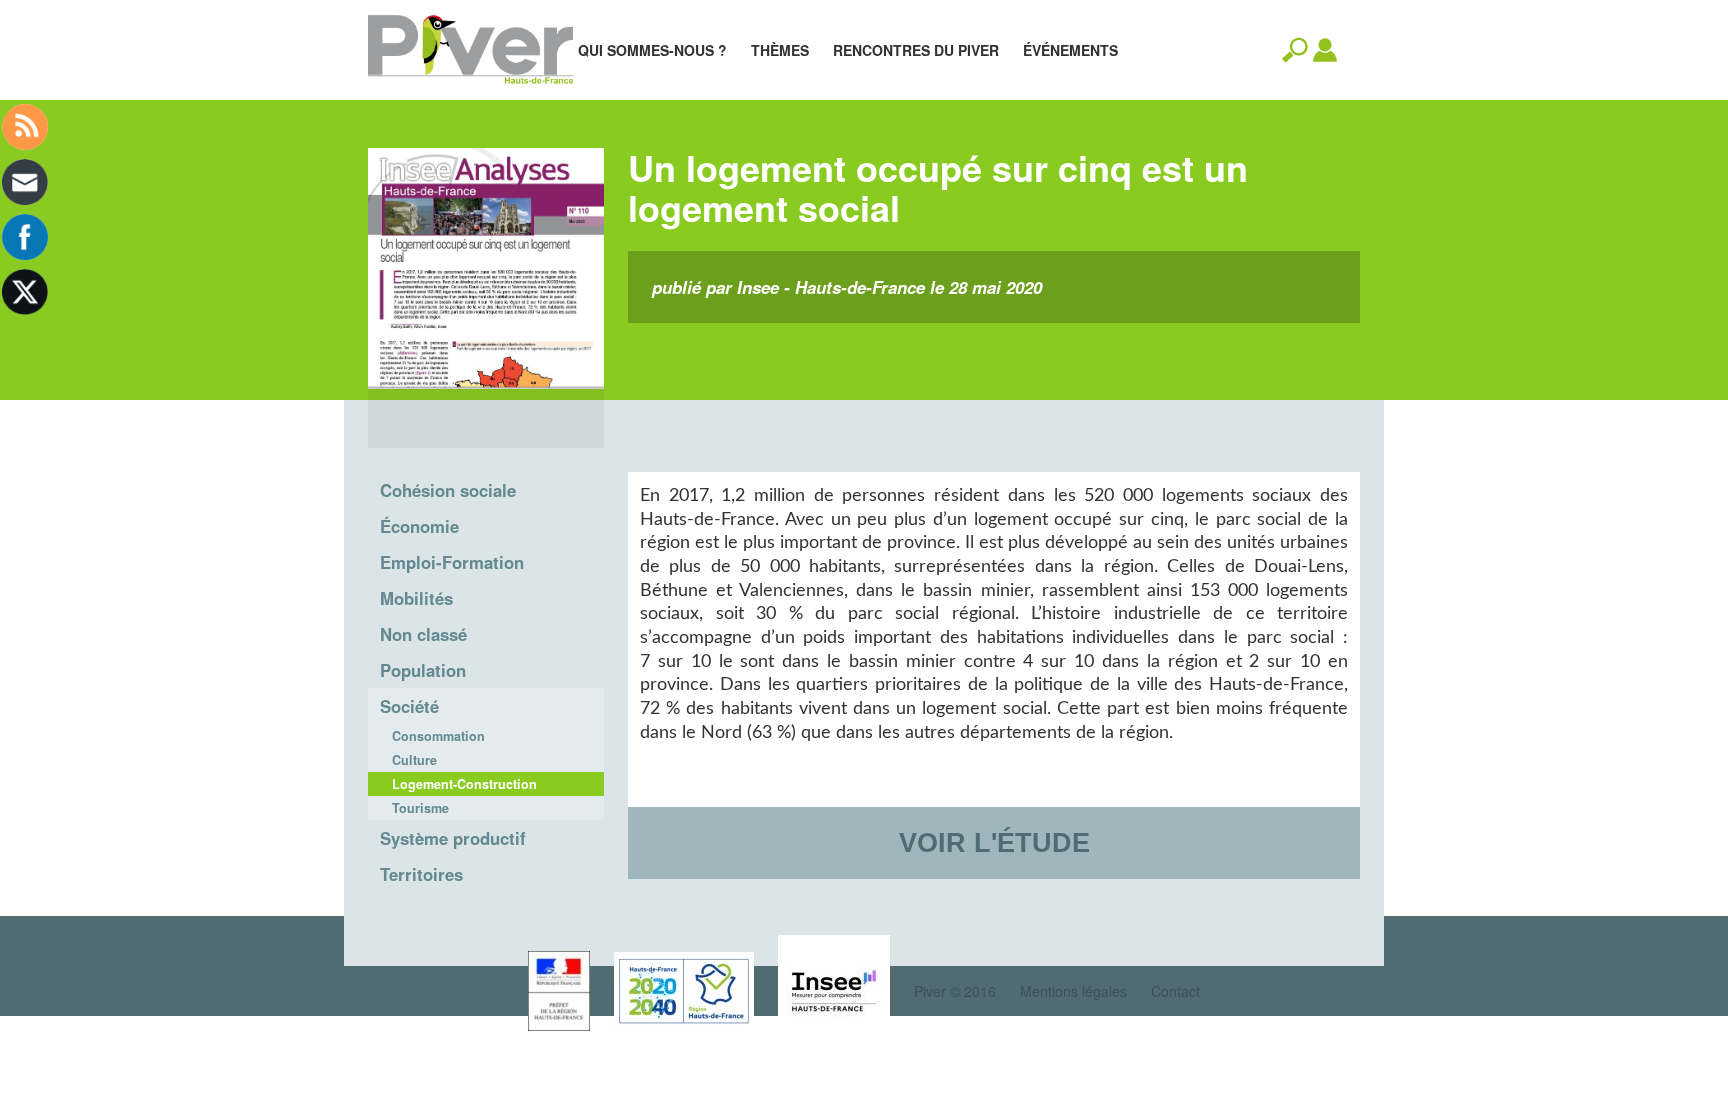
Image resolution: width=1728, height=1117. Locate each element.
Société (409, 706)
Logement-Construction (464, 784)
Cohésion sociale (448, 490)
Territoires (421, 874)
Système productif (453, 838)
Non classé (423, 634)
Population (423, 670)
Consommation (438, 736)
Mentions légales (1073, 991)
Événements (1070, 50)
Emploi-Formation (452, 562)
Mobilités (416, 598)
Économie (419, 526)
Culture (414, 760)
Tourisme (420, 808)
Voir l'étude (994, 842)
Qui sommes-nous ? (652, 50)
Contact (1175, 991)
